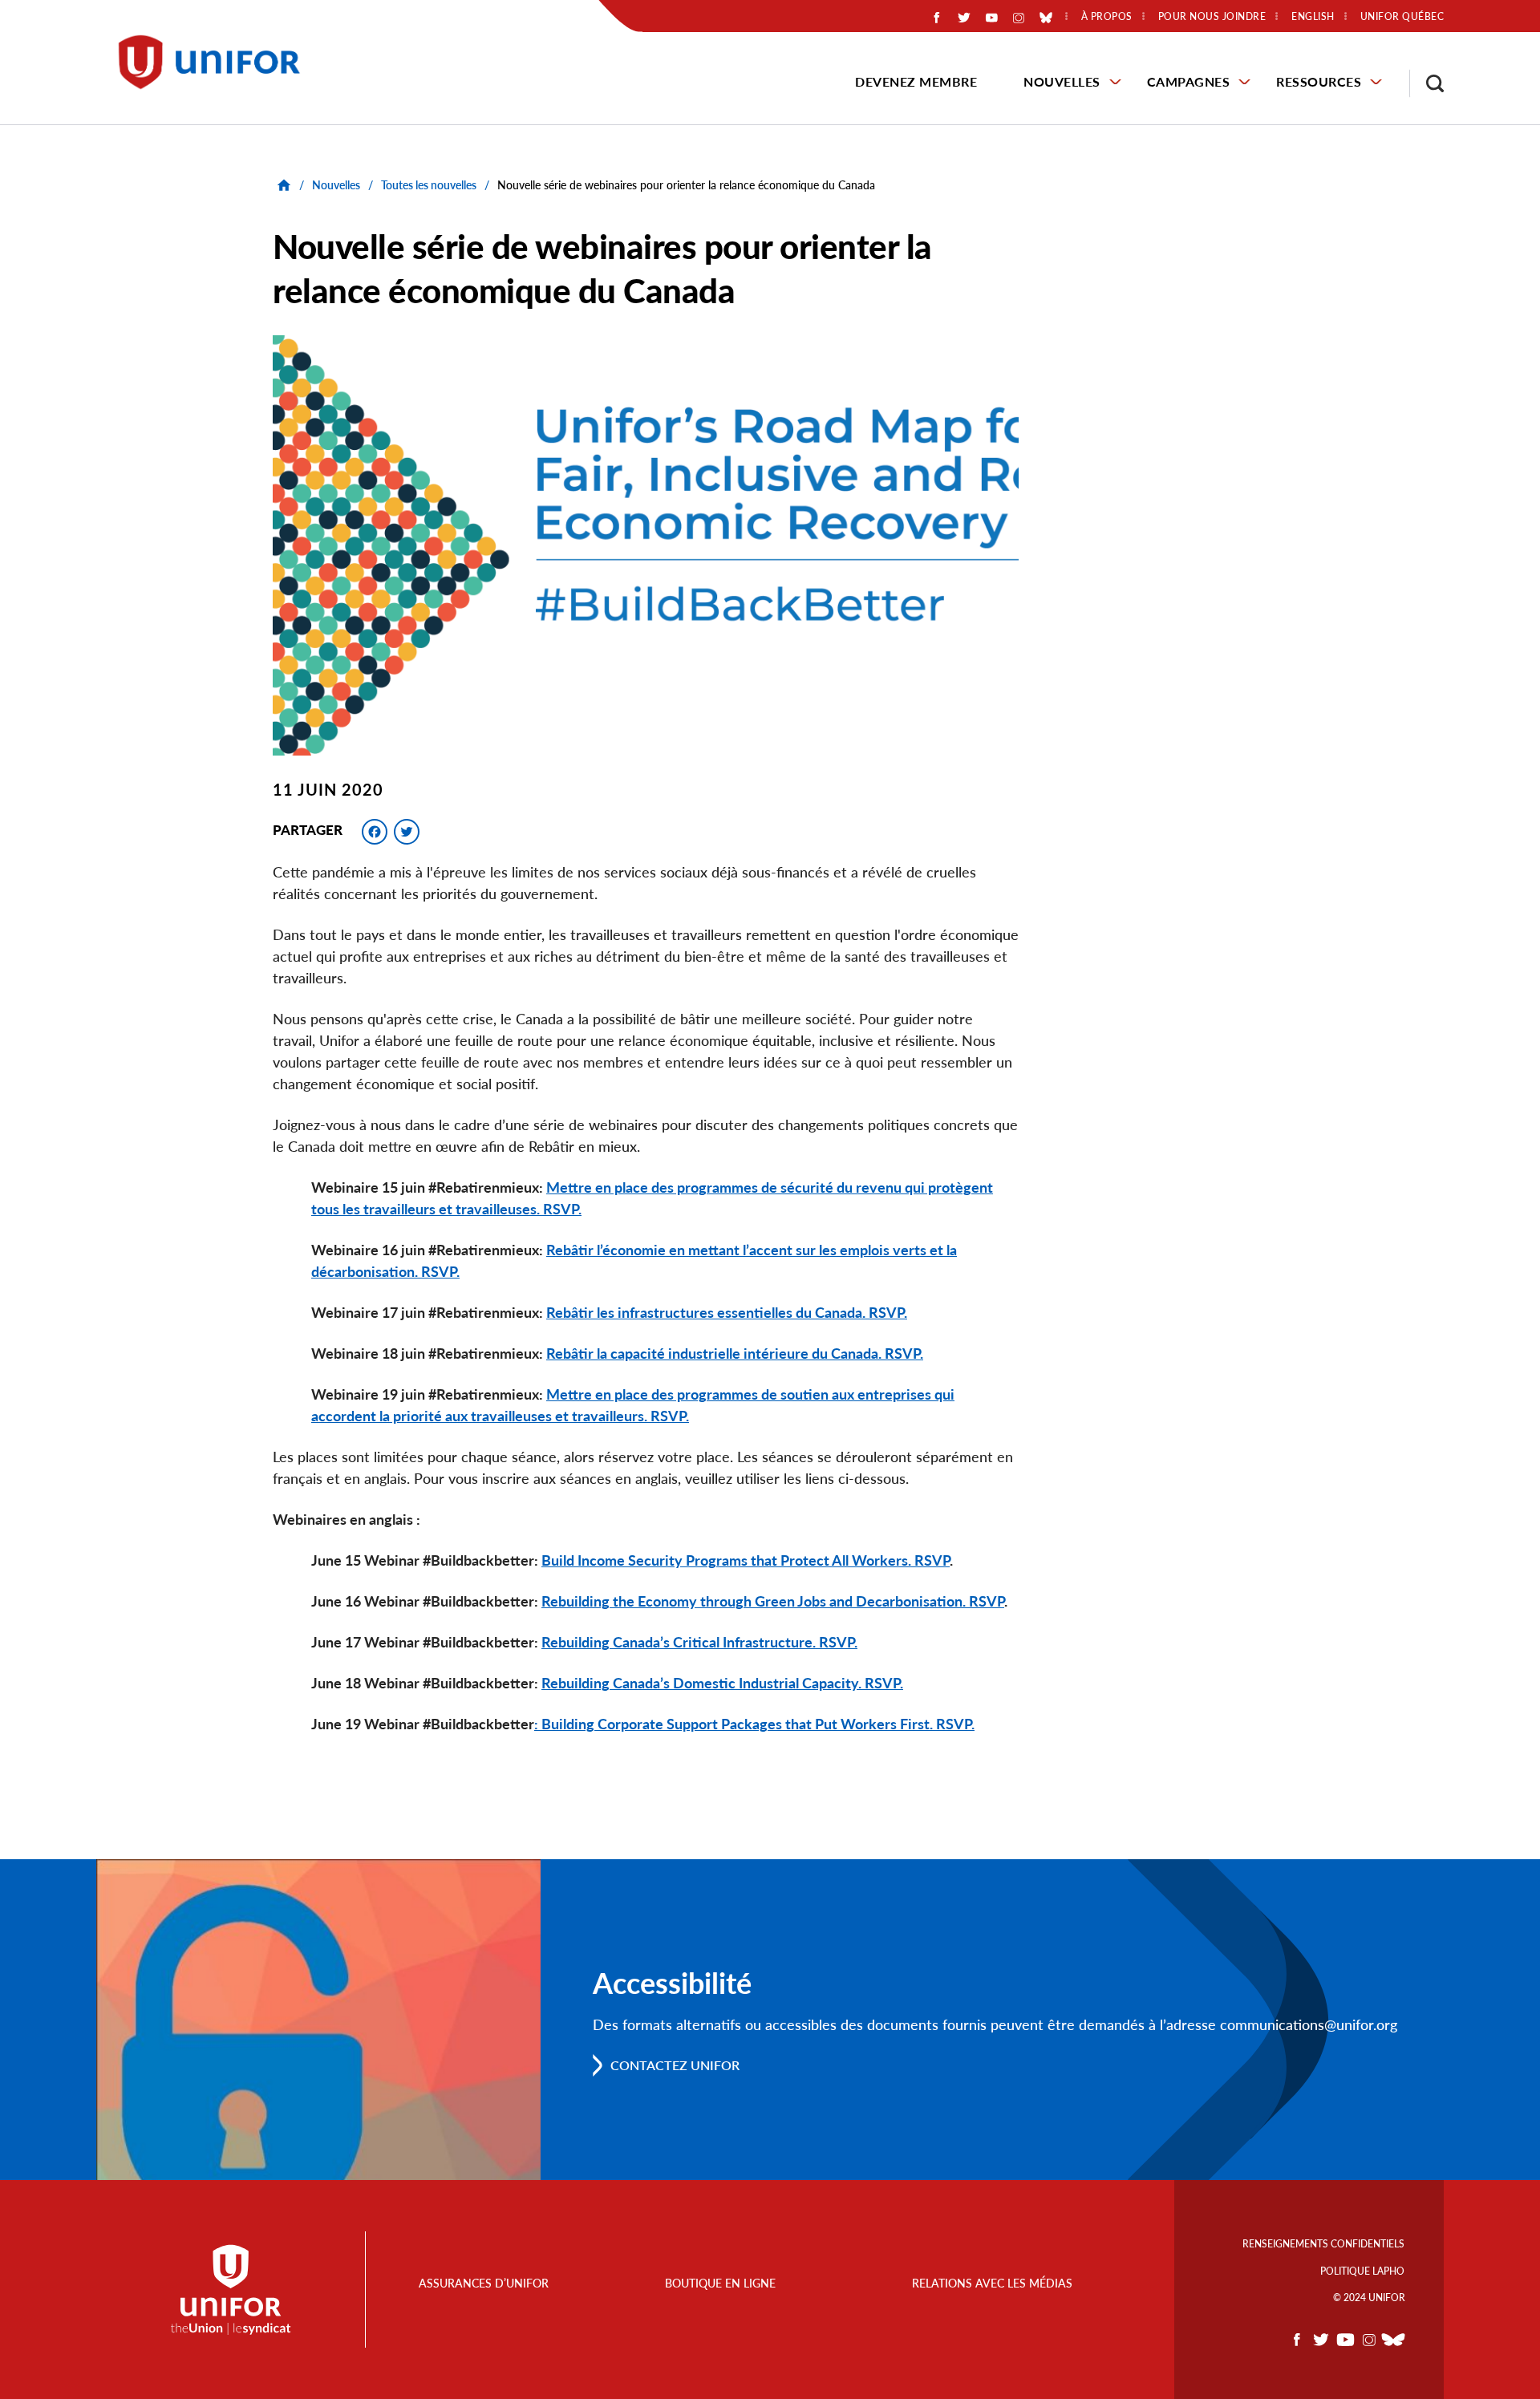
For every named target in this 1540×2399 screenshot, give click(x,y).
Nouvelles (1062, 81)
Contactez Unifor (675, 2065)
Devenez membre (916, 81)
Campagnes (1189, 81)
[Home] (217, 62)
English (1313, 17)
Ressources (1319, 81)
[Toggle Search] (1427, 83)
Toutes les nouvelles (429, 185)
